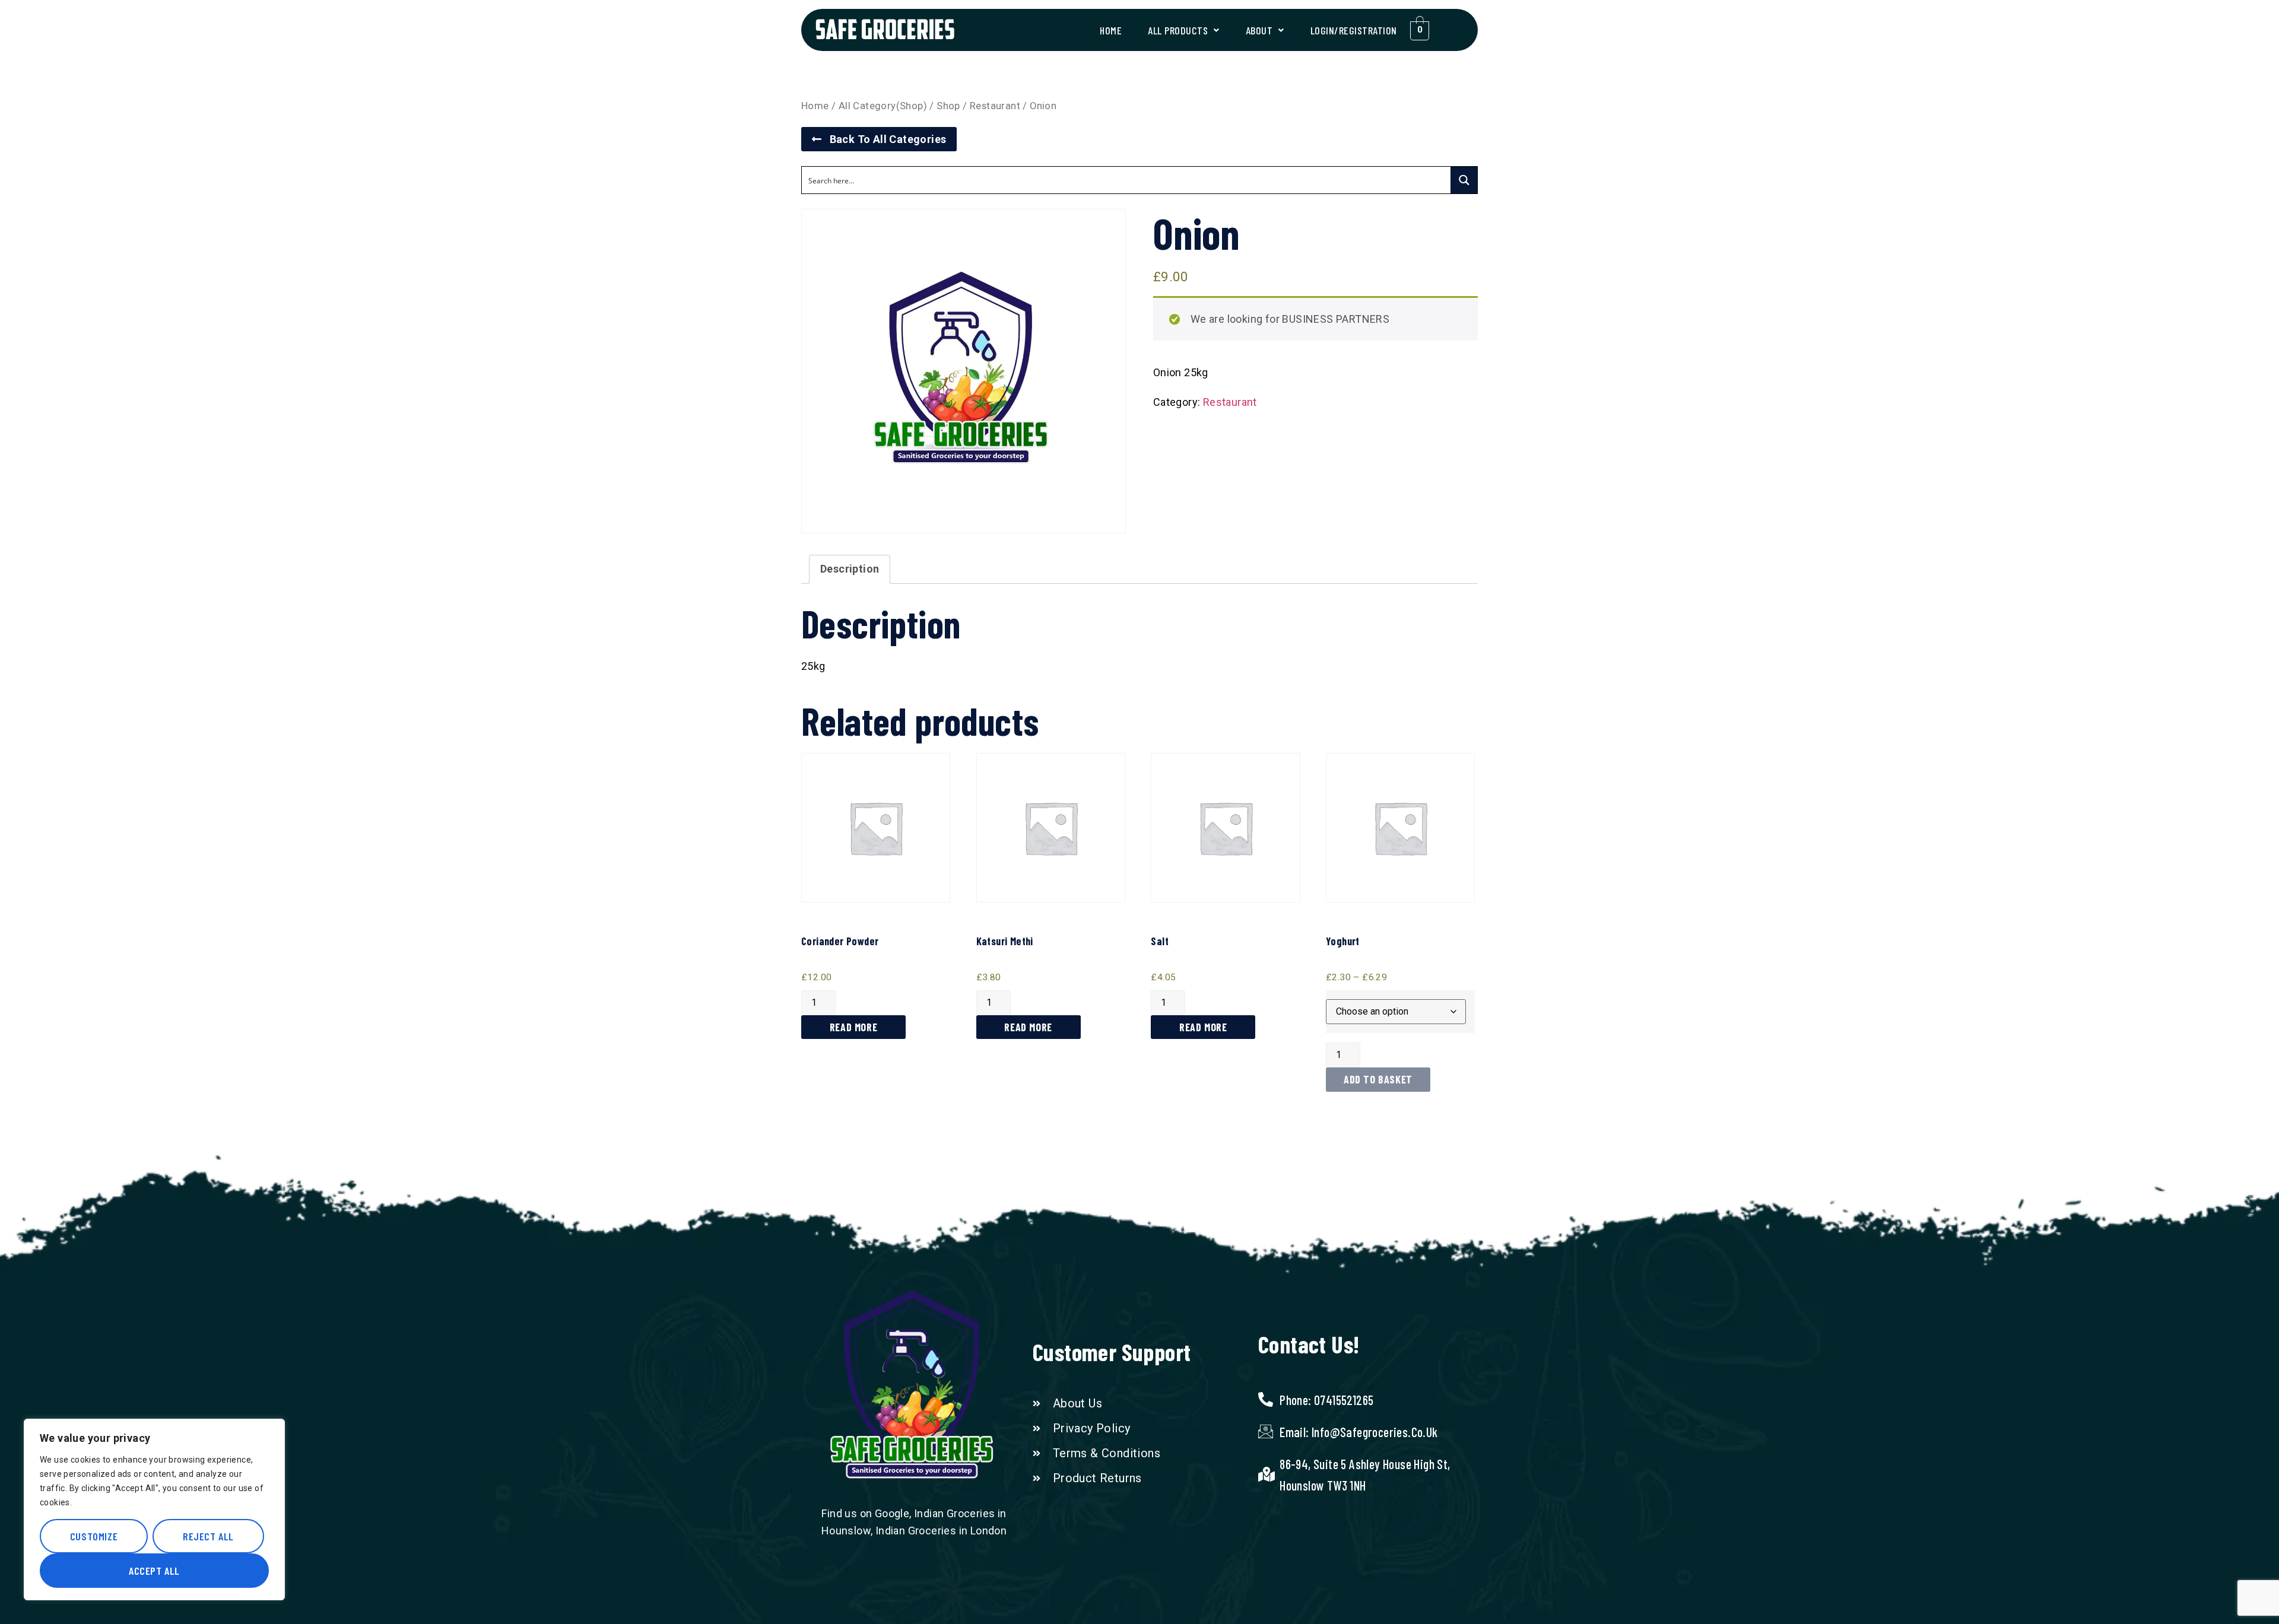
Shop (948, 106)
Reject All (208, 1536)
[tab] (850, 569)
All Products (1178, 30)
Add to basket (1378, 1079)
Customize (94, 1536)
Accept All (154, 1571)
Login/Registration (1354, 30)
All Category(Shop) (883, 106)
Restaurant (995, 106)
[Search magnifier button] (1464, 180)
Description (850, 569)
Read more (853, 1027)
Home (1111, 30)
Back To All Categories (884, 139)
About (1259, 30)
